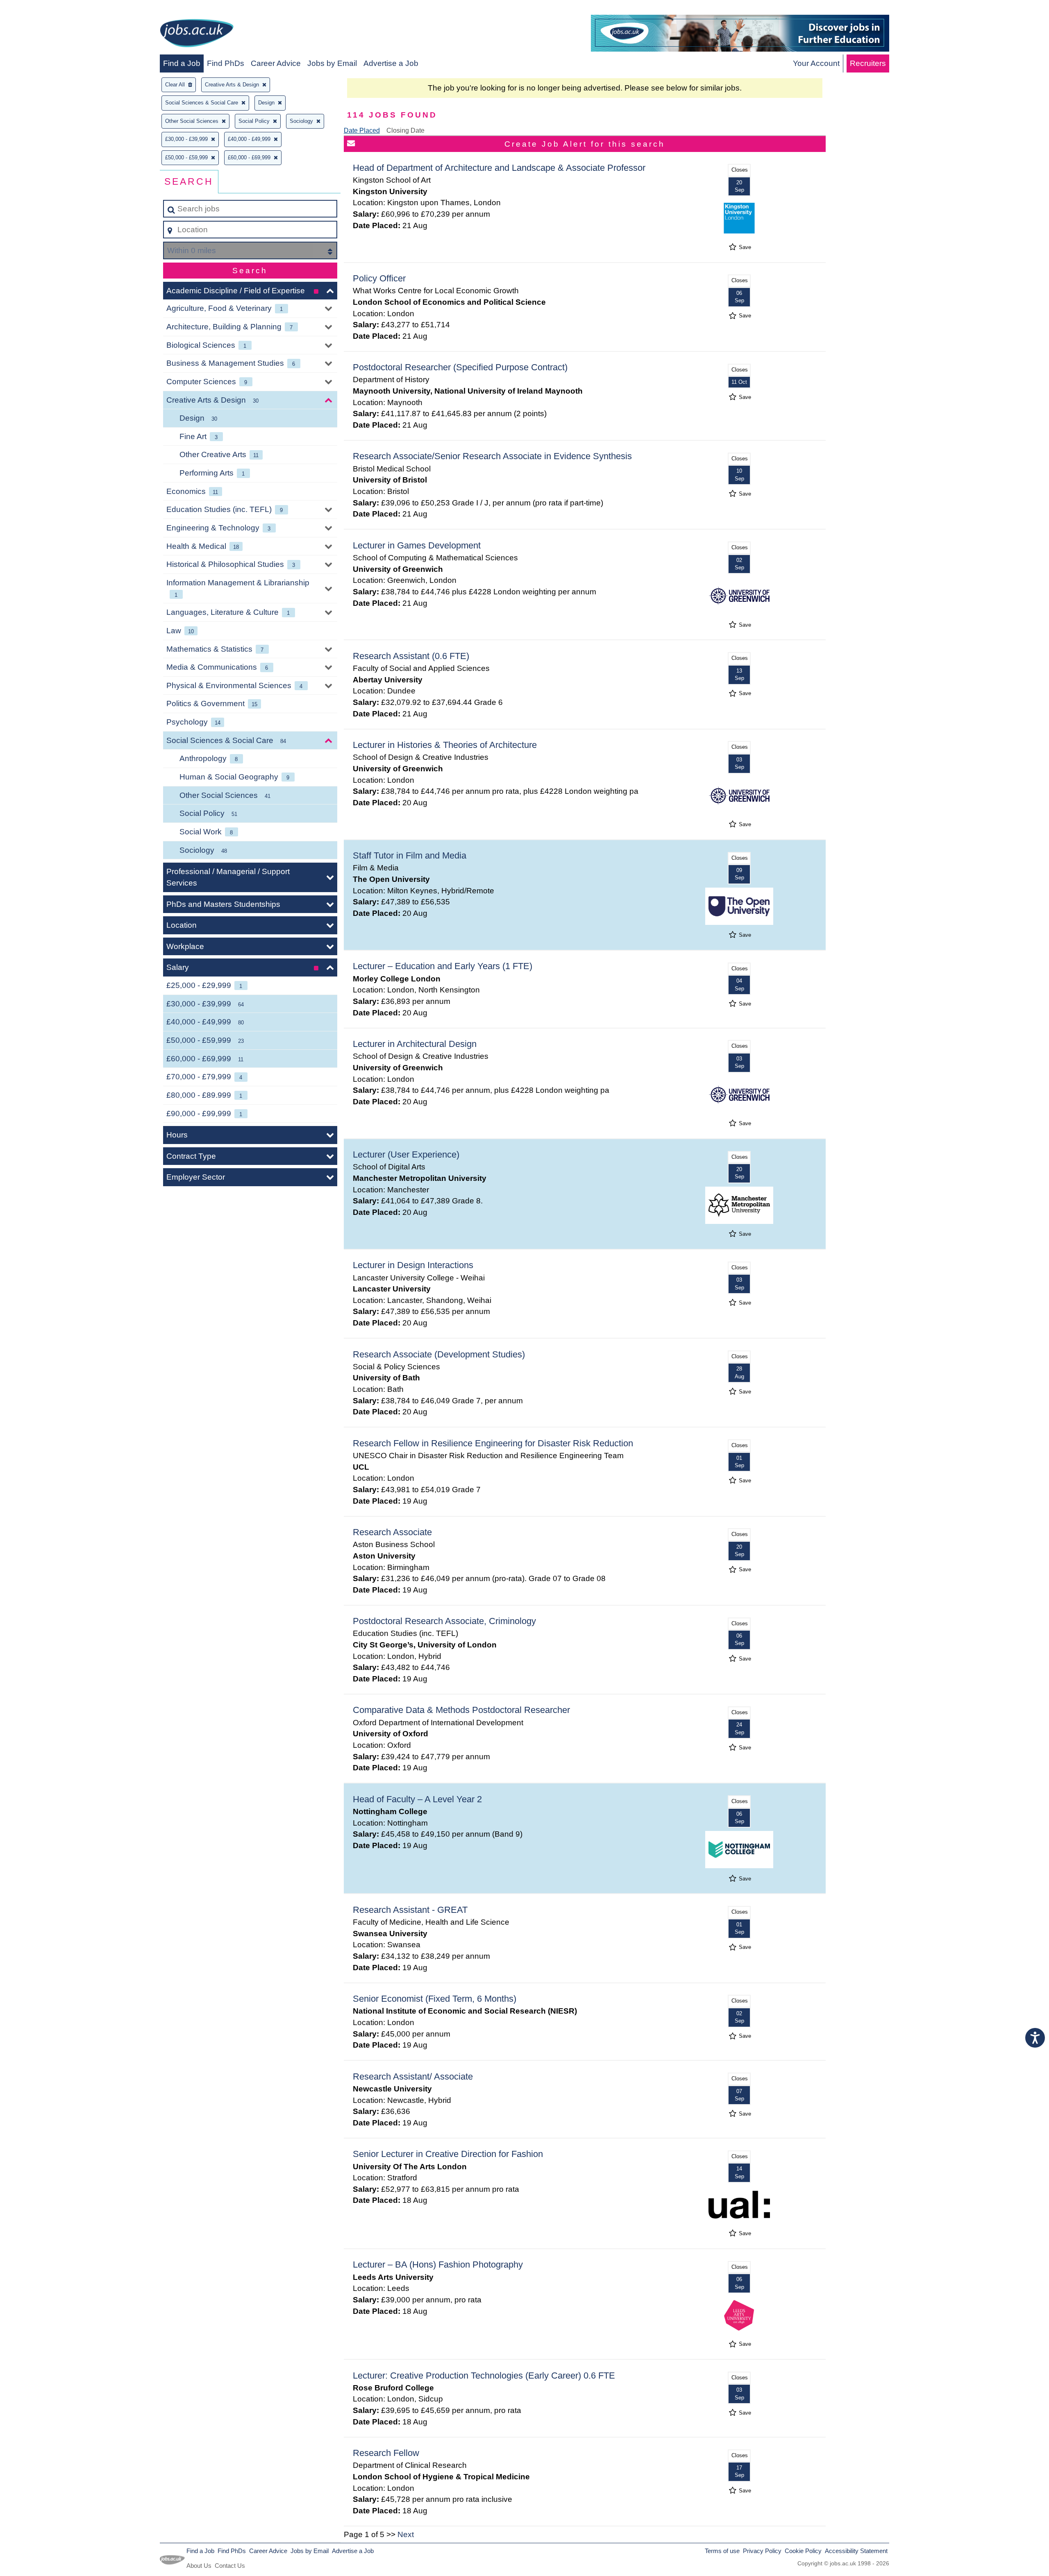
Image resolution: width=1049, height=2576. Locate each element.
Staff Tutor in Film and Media (410, 855)
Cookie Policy (803, 2551)
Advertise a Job (391, 63)
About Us (199, 2566)
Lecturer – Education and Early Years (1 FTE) (443, 966)
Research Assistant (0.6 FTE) (411, 656)
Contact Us (230, 2566)
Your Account (816, 63)
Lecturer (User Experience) (406, 1154)
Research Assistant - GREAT (410, 1910)
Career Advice (276, 63)
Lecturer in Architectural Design (415, 1044)
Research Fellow (386, 2453)
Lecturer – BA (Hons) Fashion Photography (438, 2264)
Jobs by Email (332, 63)
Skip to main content (39, 9)
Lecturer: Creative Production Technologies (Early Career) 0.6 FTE (484, 2375)
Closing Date (405, 130)
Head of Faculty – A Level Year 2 (417, 1799)
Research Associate (392, 1532)
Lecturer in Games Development (417, 545)
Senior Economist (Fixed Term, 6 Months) (435, 1999)
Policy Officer (379, 278)
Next (406, 2534)
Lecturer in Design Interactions (413, 1265)
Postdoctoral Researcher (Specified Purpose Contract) (460, 367)
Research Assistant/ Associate (413, 2076)
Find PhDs (226, 63)
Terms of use (722, 2551)
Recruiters (868, 63)
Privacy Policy (762, 2551)
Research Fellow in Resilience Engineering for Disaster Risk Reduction (493, 1443)
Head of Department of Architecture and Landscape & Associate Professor (499, 168)
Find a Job (182, 63)
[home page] (197, 35)
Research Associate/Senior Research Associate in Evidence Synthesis (492, 456)
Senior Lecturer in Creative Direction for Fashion (448, 2154)
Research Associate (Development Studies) (439, 1354)
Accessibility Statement (856, 2551)
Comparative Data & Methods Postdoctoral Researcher (461, 1710)
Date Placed (362, 130)
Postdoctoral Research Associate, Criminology (444, 1621)
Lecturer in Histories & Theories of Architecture (445, 745)
